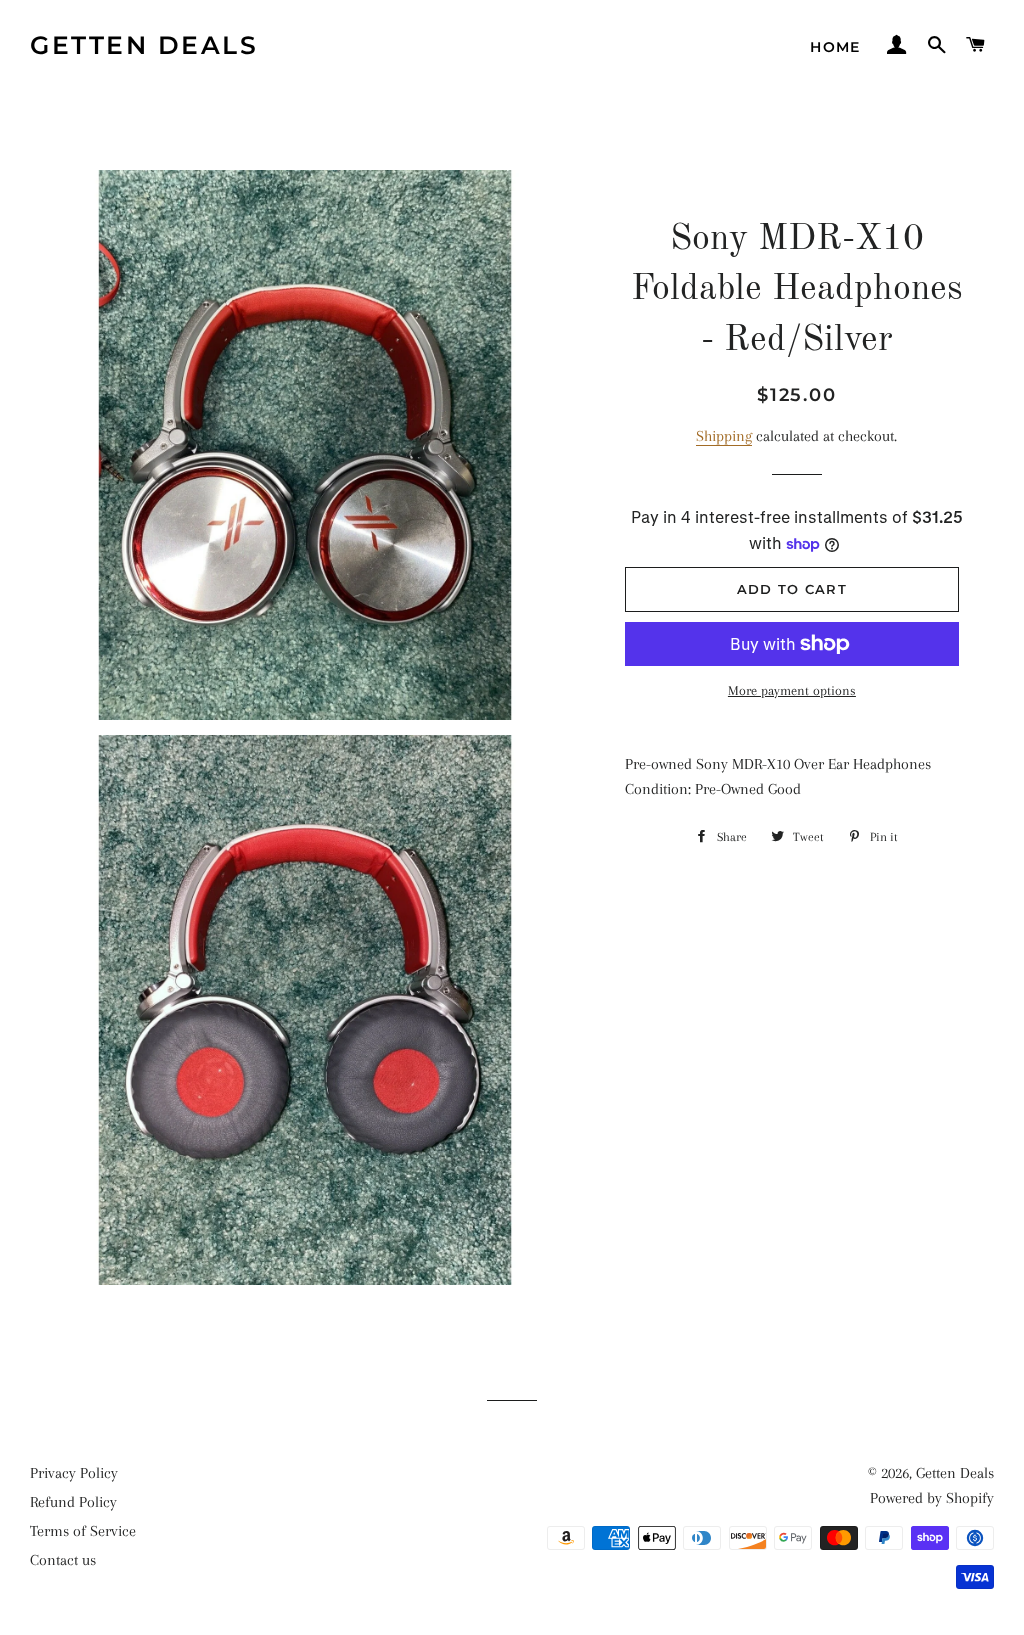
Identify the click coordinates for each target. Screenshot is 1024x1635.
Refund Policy (73, 1502)
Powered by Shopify (932, 1498)
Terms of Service (83, 1531)
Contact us (63, 1560)
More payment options (792, 690)
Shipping (724, 436)
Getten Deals (144, 45)
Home (835, 47)
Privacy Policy (74, 1473)
